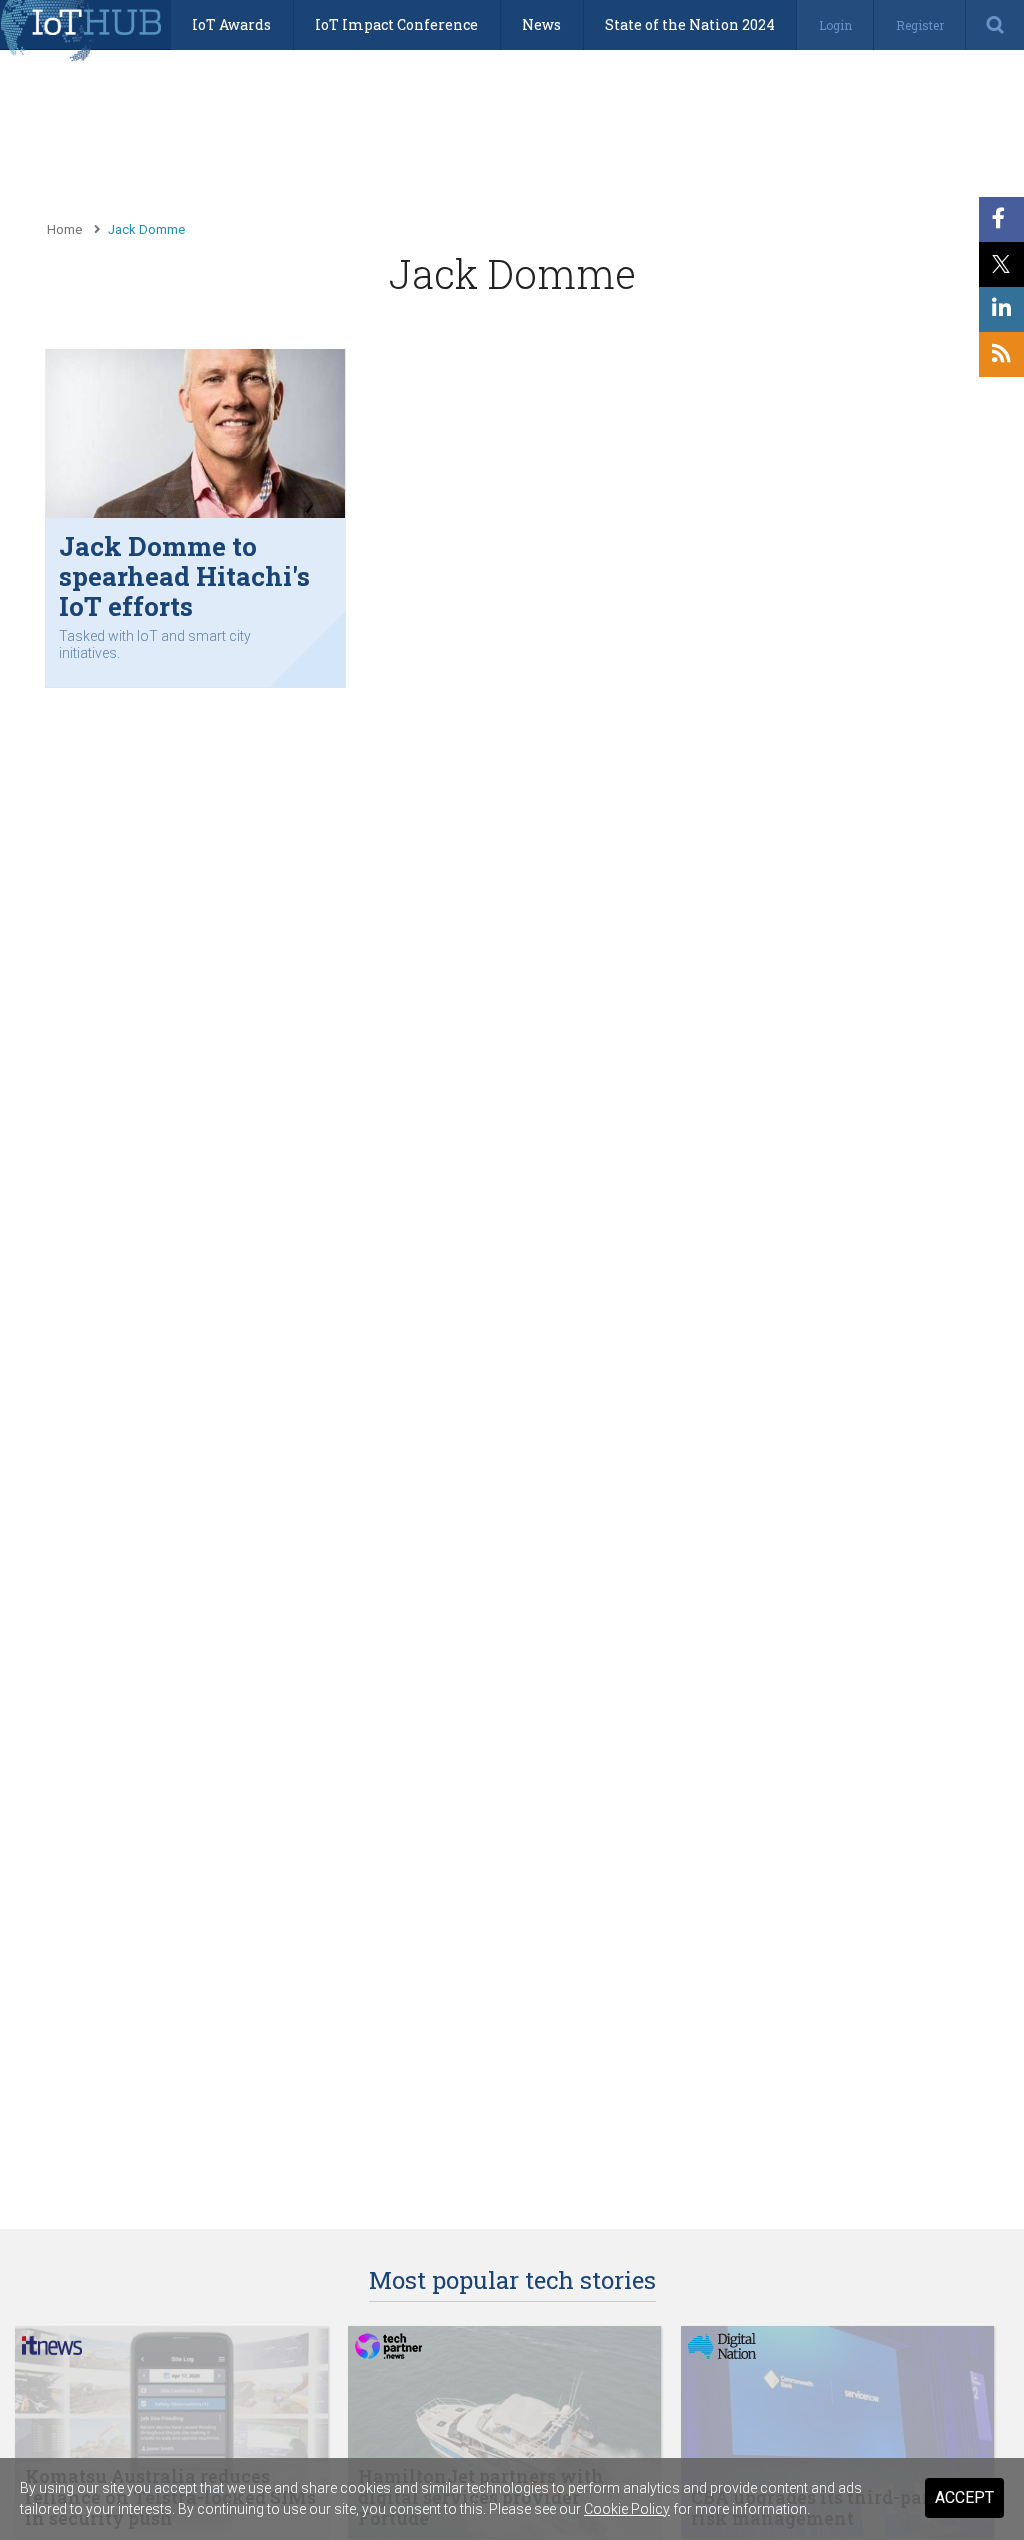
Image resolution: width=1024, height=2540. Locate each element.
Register (920, 25)
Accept (964, 2497)
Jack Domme (146, 229)
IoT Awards (231, 24)
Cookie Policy (627, 2509)
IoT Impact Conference (396, 24)
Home (64, 229)
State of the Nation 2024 (690, 24)
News (541, 24)
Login (835, 25)
